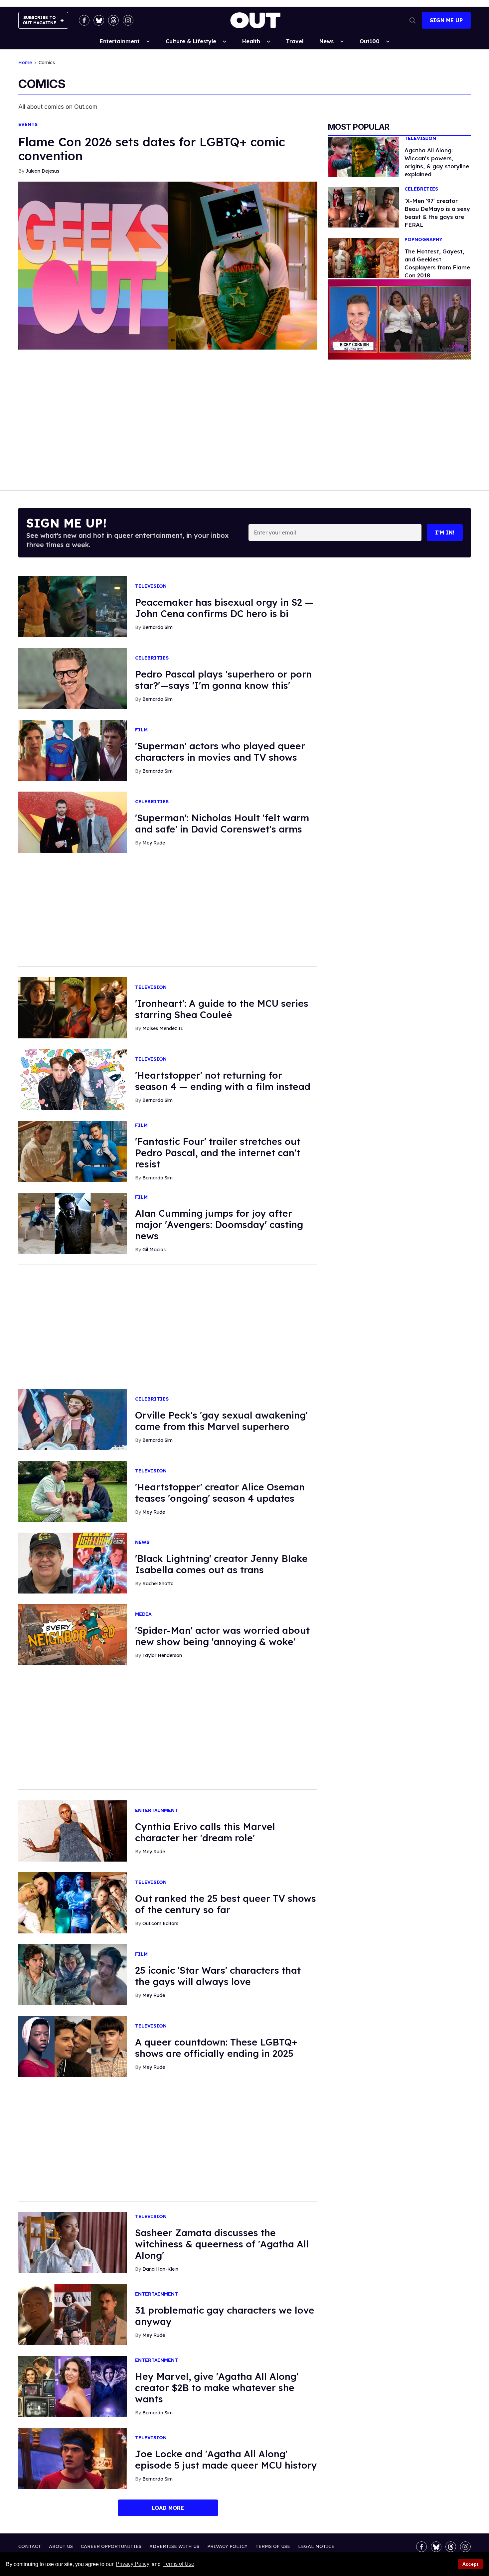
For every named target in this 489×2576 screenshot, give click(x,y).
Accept (470, 2564)
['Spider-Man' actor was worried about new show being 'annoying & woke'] (73, 1634)
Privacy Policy (133, 2564)
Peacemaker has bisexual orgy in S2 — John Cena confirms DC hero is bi (224, 608)
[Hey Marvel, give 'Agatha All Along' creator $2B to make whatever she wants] (73, 2386)
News (326, 41)
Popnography (423, 240)
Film (141, 730)
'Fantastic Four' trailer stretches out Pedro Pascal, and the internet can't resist (218, 1153)
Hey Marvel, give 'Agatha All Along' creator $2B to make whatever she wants (217, 2388)
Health (251, 41)
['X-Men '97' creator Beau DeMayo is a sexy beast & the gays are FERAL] (364, 207)
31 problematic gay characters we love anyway (225, 2316)
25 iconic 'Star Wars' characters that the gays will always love (218, 1976)
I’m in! (445, 532)
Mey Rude (154, 843)
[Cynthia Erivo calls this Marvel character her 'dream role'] (73, 1831)
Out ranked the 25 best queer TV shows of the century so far (226, 1904)
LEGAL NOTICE (316, 2546)
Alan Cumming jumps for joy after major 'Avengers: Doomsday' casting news (219, 1224)
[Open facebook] (84, 20)
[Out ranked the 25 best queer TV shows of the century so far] (73, 1902)
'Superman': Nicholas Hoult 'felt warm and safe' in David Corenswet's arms (222, 823)
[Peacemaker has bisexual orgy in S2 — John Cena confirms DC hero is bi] (73, 606)
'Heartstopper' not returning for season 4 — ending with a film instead (223, 1081)
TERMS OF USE (273, 2546)
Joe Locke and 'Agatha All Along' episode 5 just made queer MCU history (226, 2459)
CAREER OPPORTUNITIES (111, 2546)
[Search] (412, 20)
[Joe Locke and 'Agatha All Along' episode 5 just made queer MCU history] (73, 2458)
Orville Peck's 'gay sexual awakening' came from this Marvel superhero (221, 1421)
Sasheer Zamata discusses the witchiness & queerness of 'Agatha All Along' (222, 2244)
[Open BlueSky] (99, 20)
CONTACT (30, 2546)
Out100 (370, 41)
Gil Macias (154, 1250)
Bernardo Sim (158, 627)
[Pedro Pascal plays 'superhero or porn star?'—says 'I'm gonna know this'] (73, 678)
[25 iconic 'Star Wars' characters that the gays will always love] (73, 1974)
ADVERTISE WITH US (174, 2546)
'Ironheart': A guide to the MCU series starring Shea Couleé (222, 1009)
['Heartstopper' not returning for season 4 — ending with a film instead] (73, 1079)
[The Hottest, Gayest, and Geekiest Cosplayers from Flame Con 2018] (364, 257)
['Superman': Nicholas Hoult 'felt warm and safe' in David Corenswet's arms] (73, 822)
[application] (399, 319)
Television (420, 139)
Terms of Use (179, 2564)
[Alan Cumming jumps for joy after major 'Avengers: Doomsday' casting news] (73, 1223)
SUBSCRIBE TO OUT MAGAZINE (39, 20)
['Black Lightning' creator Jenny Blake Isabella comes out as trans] (73, 1563)
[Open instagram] (128, 20)
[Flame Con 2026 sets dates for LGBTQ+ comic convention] (168, 265)
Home (25, 63)
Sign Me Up (446, 20)
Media (143, 1614)
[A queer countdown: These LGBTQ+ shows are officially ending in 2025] (73, 2046)
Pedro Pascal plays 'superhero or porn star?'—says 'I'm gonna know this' (223, 680)
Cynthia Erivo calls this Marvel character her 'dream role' (205, 1832)
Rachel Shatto (158, 1584)
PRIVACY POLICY (227, 2546)
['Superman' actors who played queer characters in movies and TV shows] (73, 750)
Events (28, 125)
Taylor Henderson (162, 1655)
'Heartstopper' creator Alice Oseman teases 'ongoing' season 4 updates (220, 1493)
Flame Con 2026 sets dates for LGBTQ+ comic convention (152, 149)
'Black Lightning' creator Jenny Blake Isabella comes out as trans (221, 1564)
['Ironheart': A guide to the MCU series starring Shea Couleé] (73, 1007)
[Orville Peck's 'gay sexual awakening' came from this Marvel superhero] (73, 1419)
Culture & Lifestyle (191, 41)
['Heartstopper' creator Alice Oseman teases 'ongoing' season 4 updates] (73, 1491)
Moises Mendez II (163, 1028)
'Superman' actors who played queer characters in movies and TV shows (220, 752)
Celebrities (421, 189)
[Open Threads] (113, 20)
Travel (295, 41)
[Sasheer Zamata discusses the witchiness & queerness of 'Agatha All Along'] (73, 2242)
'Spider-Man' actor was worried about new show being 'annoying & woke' (222, 1636)
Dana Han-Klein (160, 2269)
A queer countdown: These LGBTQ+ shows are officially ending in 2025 (216, 2048)
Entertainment (120, 41)
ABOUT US (61, 2546)
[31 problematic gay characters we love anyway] (73, 2314)
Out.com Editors (160, 1923)
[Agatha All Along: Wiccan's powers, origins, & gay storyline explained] (364, 156)
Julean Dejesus (42, 171)
